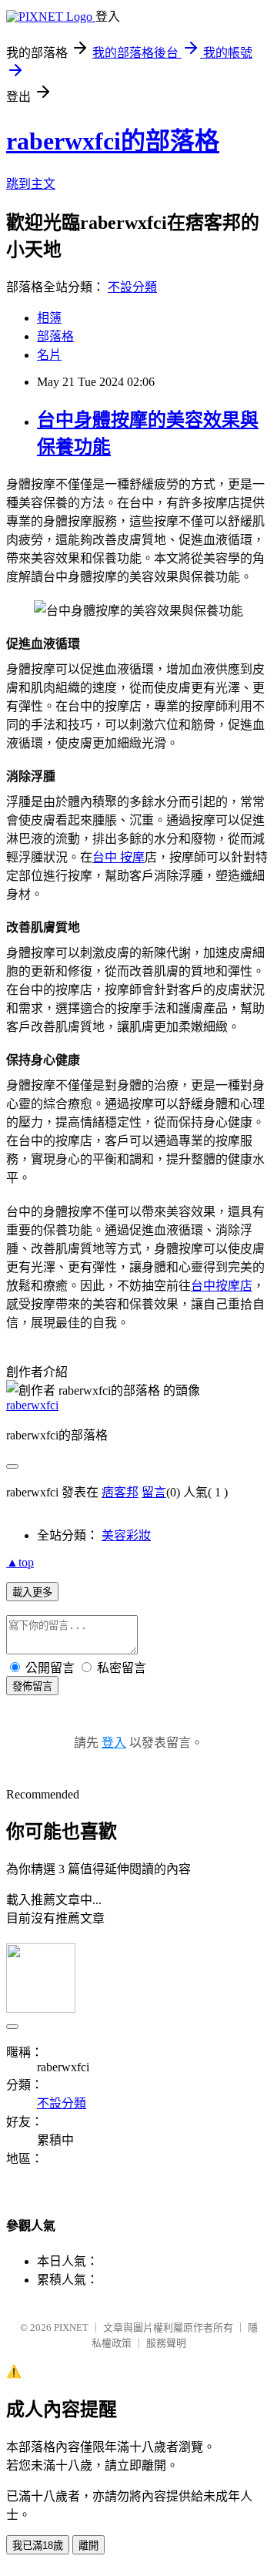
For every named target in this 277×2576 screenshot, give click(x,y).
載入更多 (32, 1592)
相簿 (49, 318)
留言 (154, 1492)
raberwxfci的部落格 (113, 141)
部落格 (55, 336)
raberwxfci (32, 1405)
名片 (49, 355)
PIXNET (71, 2327)
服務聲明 (166, 2343)
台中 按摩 (118, 857)
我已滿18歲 (38, 2546)
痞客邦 (120, 1492)
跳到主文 (31, 184)
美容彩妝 (126, 1535)
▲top (20, 1562)
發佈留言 (32, 1686)
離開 (88, 2546)
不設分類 (132, 287)
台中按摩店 (222, 1285)
